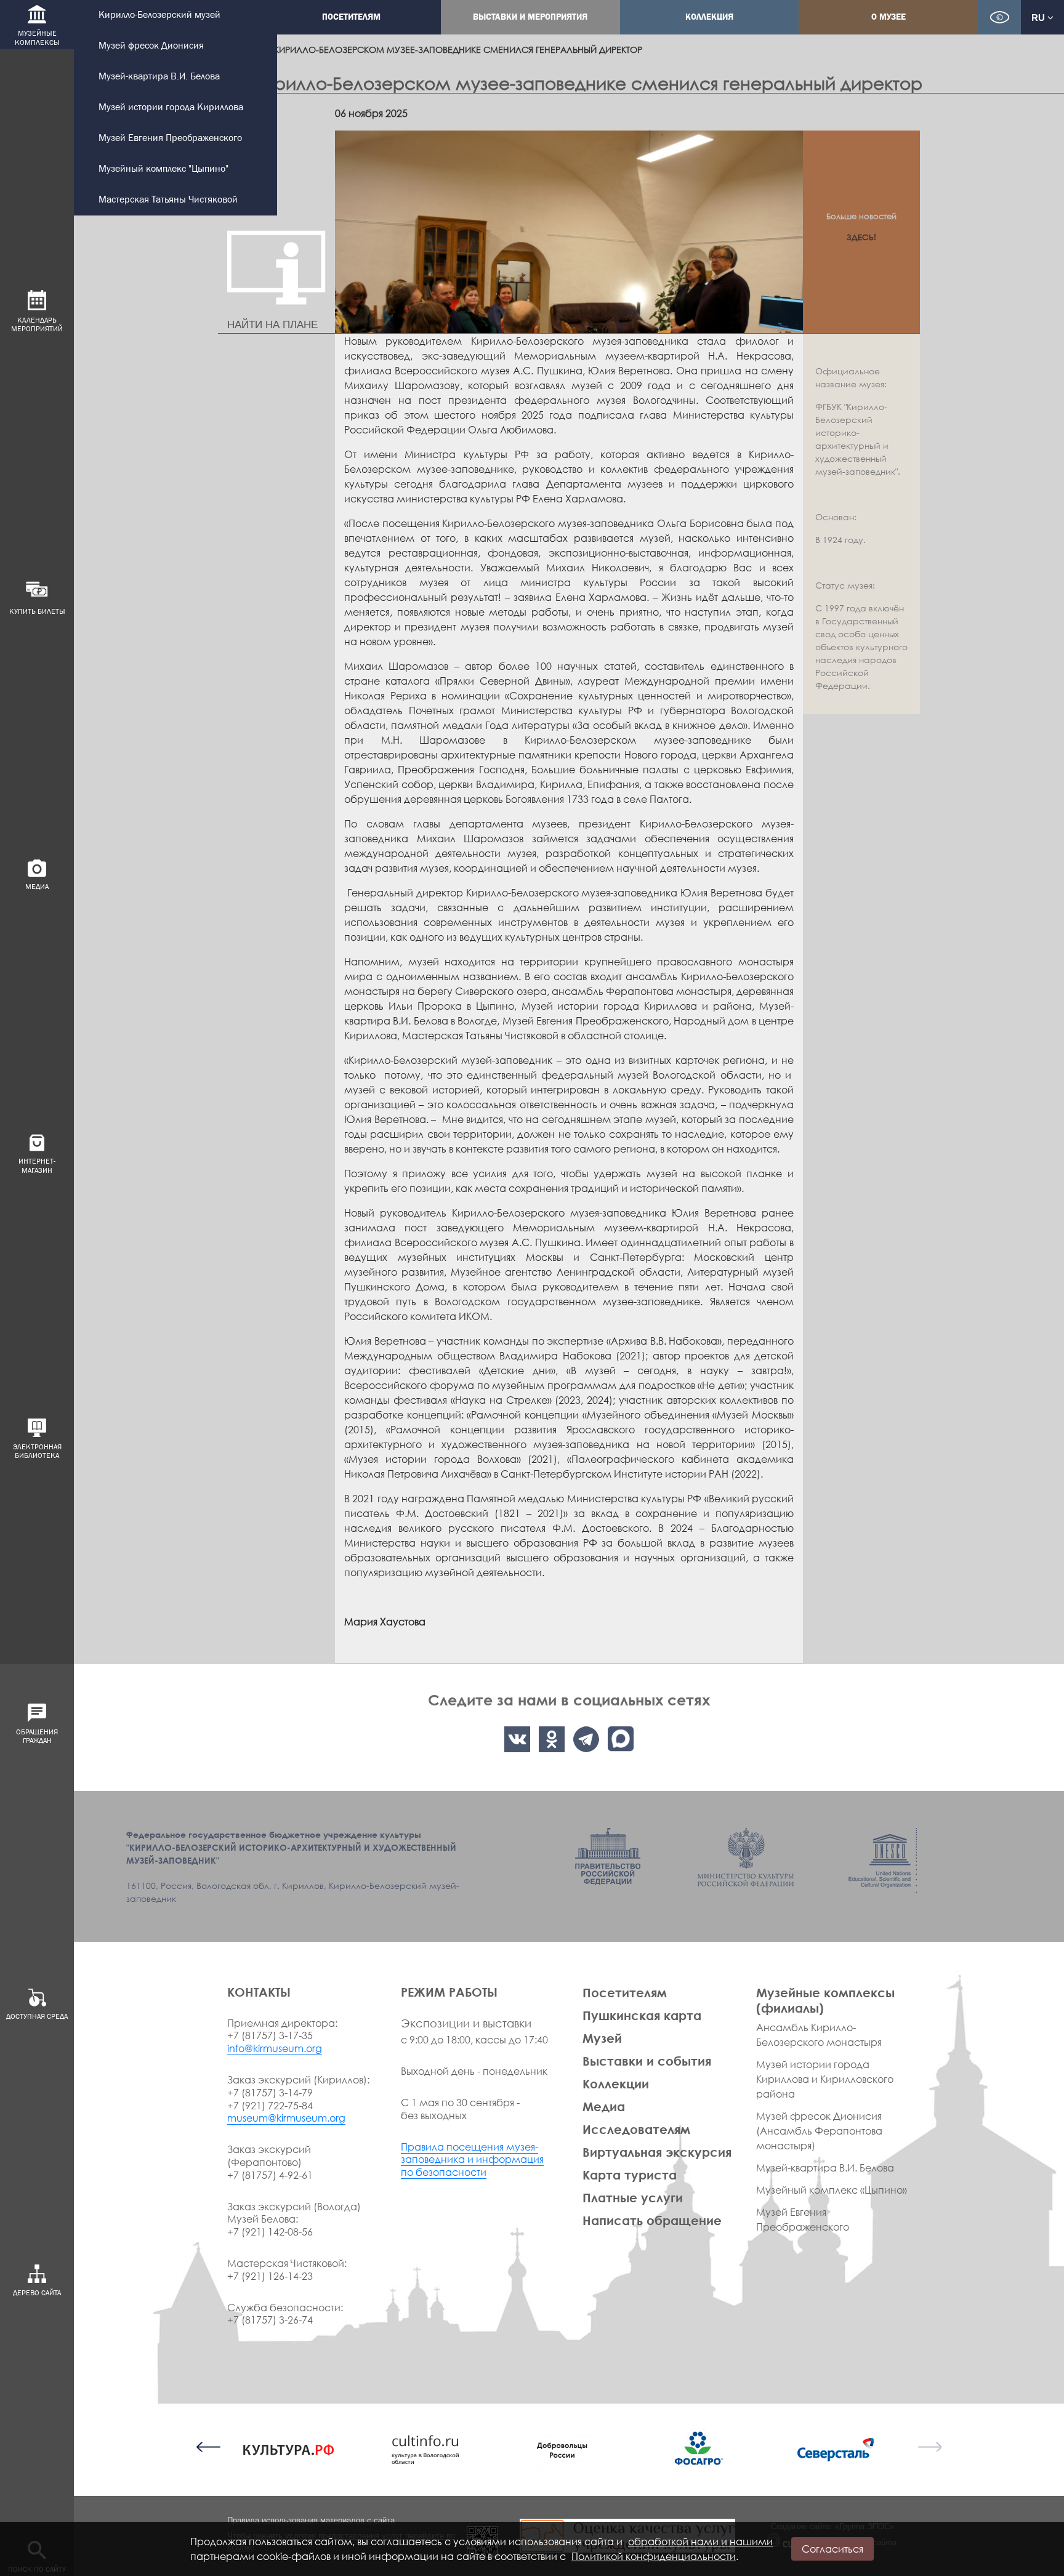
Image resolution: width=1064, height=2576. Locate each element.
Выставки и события (647, 2061)
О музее (889, 17)
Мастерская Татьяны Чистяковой (168, 200)
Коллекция (709, 17)
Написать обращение (652, 2220)
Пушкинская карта (642, 2015)
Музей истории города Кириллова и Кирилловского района (825, 2079)
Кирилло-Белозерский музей (159, 15)
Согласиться (832, 2549)
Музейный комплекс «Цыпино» (832, 2190)
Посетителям (351, 17)
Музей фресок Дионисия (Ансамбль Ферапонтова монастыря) (819, 2131)
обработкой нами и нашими (700, 2542)
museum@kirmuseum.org (286, 2118)
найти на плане (272, 325)
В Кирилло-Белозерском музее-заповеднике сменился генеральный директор (454, 50)
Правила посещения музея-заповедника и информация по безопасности (472, 2160)
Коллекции (616, 2083)
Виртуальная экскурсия (657, 2152)
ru (1039, 18)
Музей (602, 2038)
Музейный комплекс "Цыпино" (163, 169)
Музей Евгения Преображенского (170, 138)
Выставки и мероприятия (530, 17)
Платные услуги (633, 2197)
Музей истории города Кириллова (171, 107)
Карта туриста (630, 2175)
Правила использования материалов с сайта (311, 2520)
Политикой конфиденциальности (654, 2556)
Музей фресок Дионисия (151, 46)
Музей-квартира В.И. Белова (159, 77)
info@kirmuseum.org (275, 2048)
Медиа (604, 2106)
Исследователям (636, 2129)
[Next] (929, 2447)
